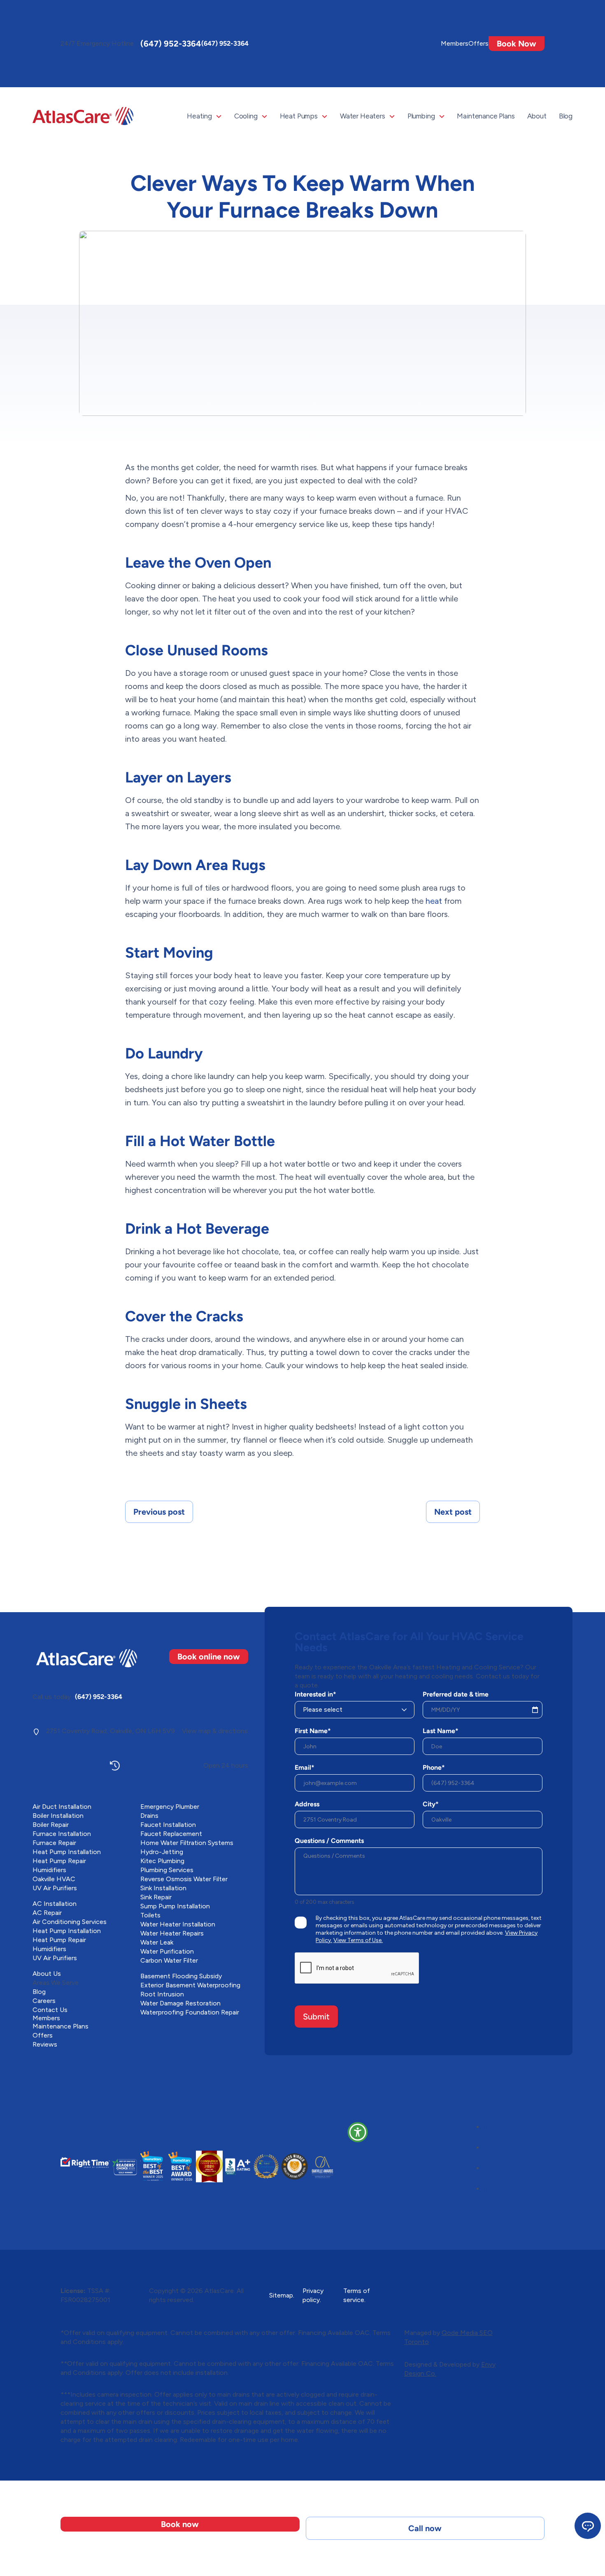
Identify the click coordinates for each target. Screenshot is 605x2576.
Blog (566, 116)
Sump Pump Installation (175, 1906)
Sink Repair (156, 1897)
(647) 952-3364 (171, 44)
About (537, 116)
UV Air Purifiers (55, 1888)
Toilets (150, 1915)
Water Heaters (363, 116)
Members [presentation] (455, 43)
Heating (199, 116)
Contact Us (50, 2010)
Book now (180, 2524)
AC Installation (55, 1904)
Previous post (159, 1512)
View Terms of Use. (358, 1940)
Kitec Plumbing (162, 1861)
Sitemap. (282, 2295)
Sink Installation (163, 1888)
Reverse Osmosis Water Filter (184, 1879)
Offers (478, 43)
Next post (453, 1512)
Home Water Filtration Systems (187, 1843)
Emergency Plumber (170, 1807)
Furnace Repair (54, 1843)
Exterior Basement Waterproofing (190, 1985)
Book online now (209, 1657)
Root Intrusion (162, 1994)
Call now (425, 2528)
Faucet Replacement (171, 1834)
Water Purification (167, 1951)
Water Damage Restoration (180, 2003)
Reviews (45, 2044)
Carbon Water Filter (169, 1960)
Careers (44, 2001)
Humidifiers (49, 1870)
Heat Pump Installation (67, 1852)
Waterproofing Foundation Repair (190, 2012)
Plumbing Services (167, 1870)
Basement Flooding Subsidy (181, 1976)
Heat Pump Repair (59, 1861)
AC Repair (47, 1913)
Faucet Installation (168, 1825)
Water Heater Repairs (172, 1933)
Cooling (246, 116)
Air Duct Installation (62, 1807)
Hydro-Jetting (162, 1852)
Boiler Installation (58, 1816)
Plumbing (421, 116)
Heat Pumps (299, 116)
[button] (358, 2132)
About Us (47, 1974)
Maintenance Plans (486, 116)
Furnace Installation (62, 1834)
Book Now (517, 44)
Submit (316, 2017)
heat (434, 901)
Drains (149, 1816)
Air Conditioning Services (70, 1922)
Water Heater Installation (178, 1924)
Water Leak (157, 1942)
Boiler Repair (51, 1825)
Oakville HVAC (54, 1879)
